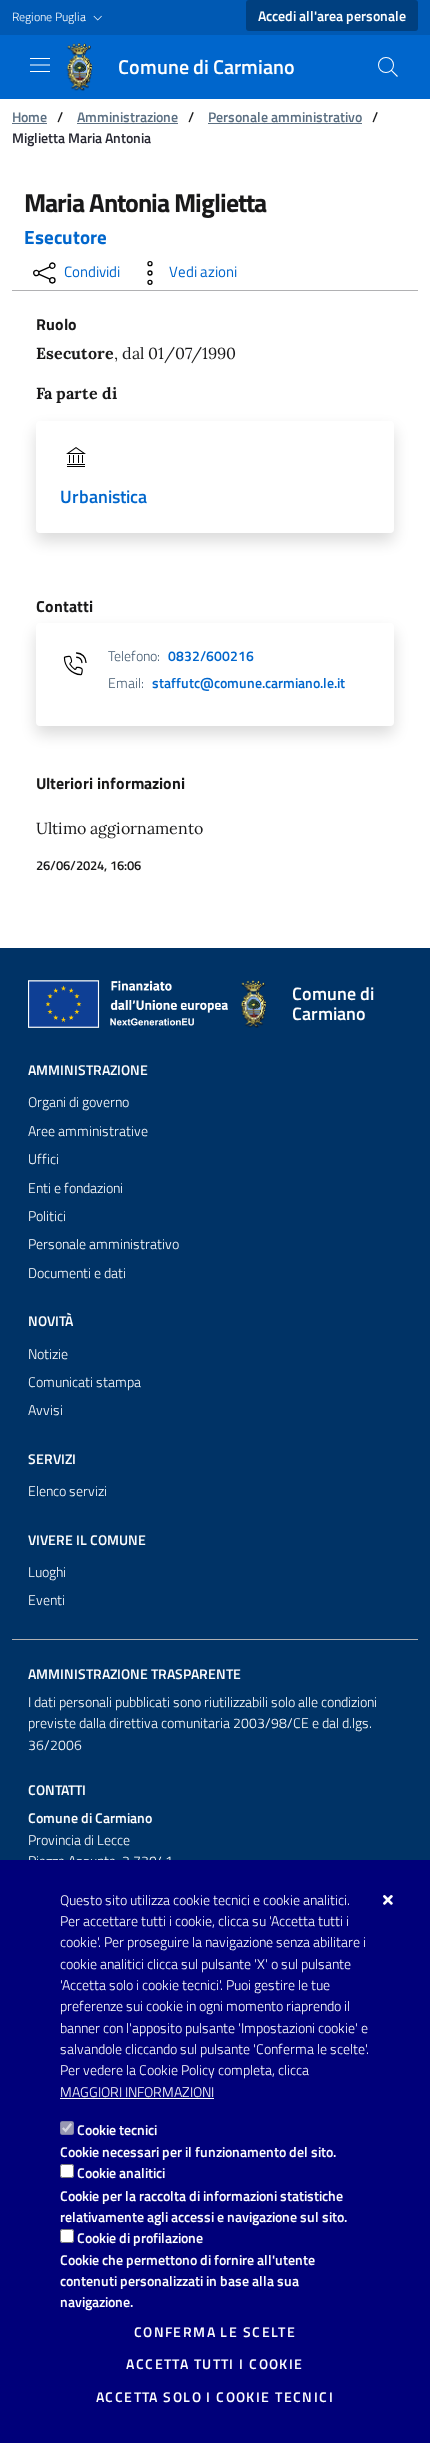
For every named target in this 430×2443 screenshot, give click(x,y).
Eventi (46, 1600)
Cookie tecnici (117, 2129)
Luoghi (47, 1572)
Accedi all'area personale (332, 16)
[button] (59, 17)
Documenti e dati (77, 1273)
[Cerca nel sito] (388, 67)
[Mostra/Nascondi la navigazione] (40, 65)
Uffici (43, 1159)
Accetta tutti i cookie (214, 2364)
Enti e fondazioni (75, 1188)
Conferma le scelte (215, 2332)
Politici (47, 1216)
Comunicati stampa (84, 1382)
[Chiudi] (388, 1900)
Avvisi (45, 1410)
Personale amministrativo (285, 116)
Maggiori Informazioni (137, 2092)
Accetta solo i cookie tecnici (215, 2397)
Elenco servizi (67, 1491)
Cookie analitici (121, 2172)
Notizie (48, 1354)
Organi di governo (78, 1102)
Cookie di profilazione (140, 2237)
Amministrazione (127, 116)
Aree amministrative (88, 1131)
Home (29, 116)
